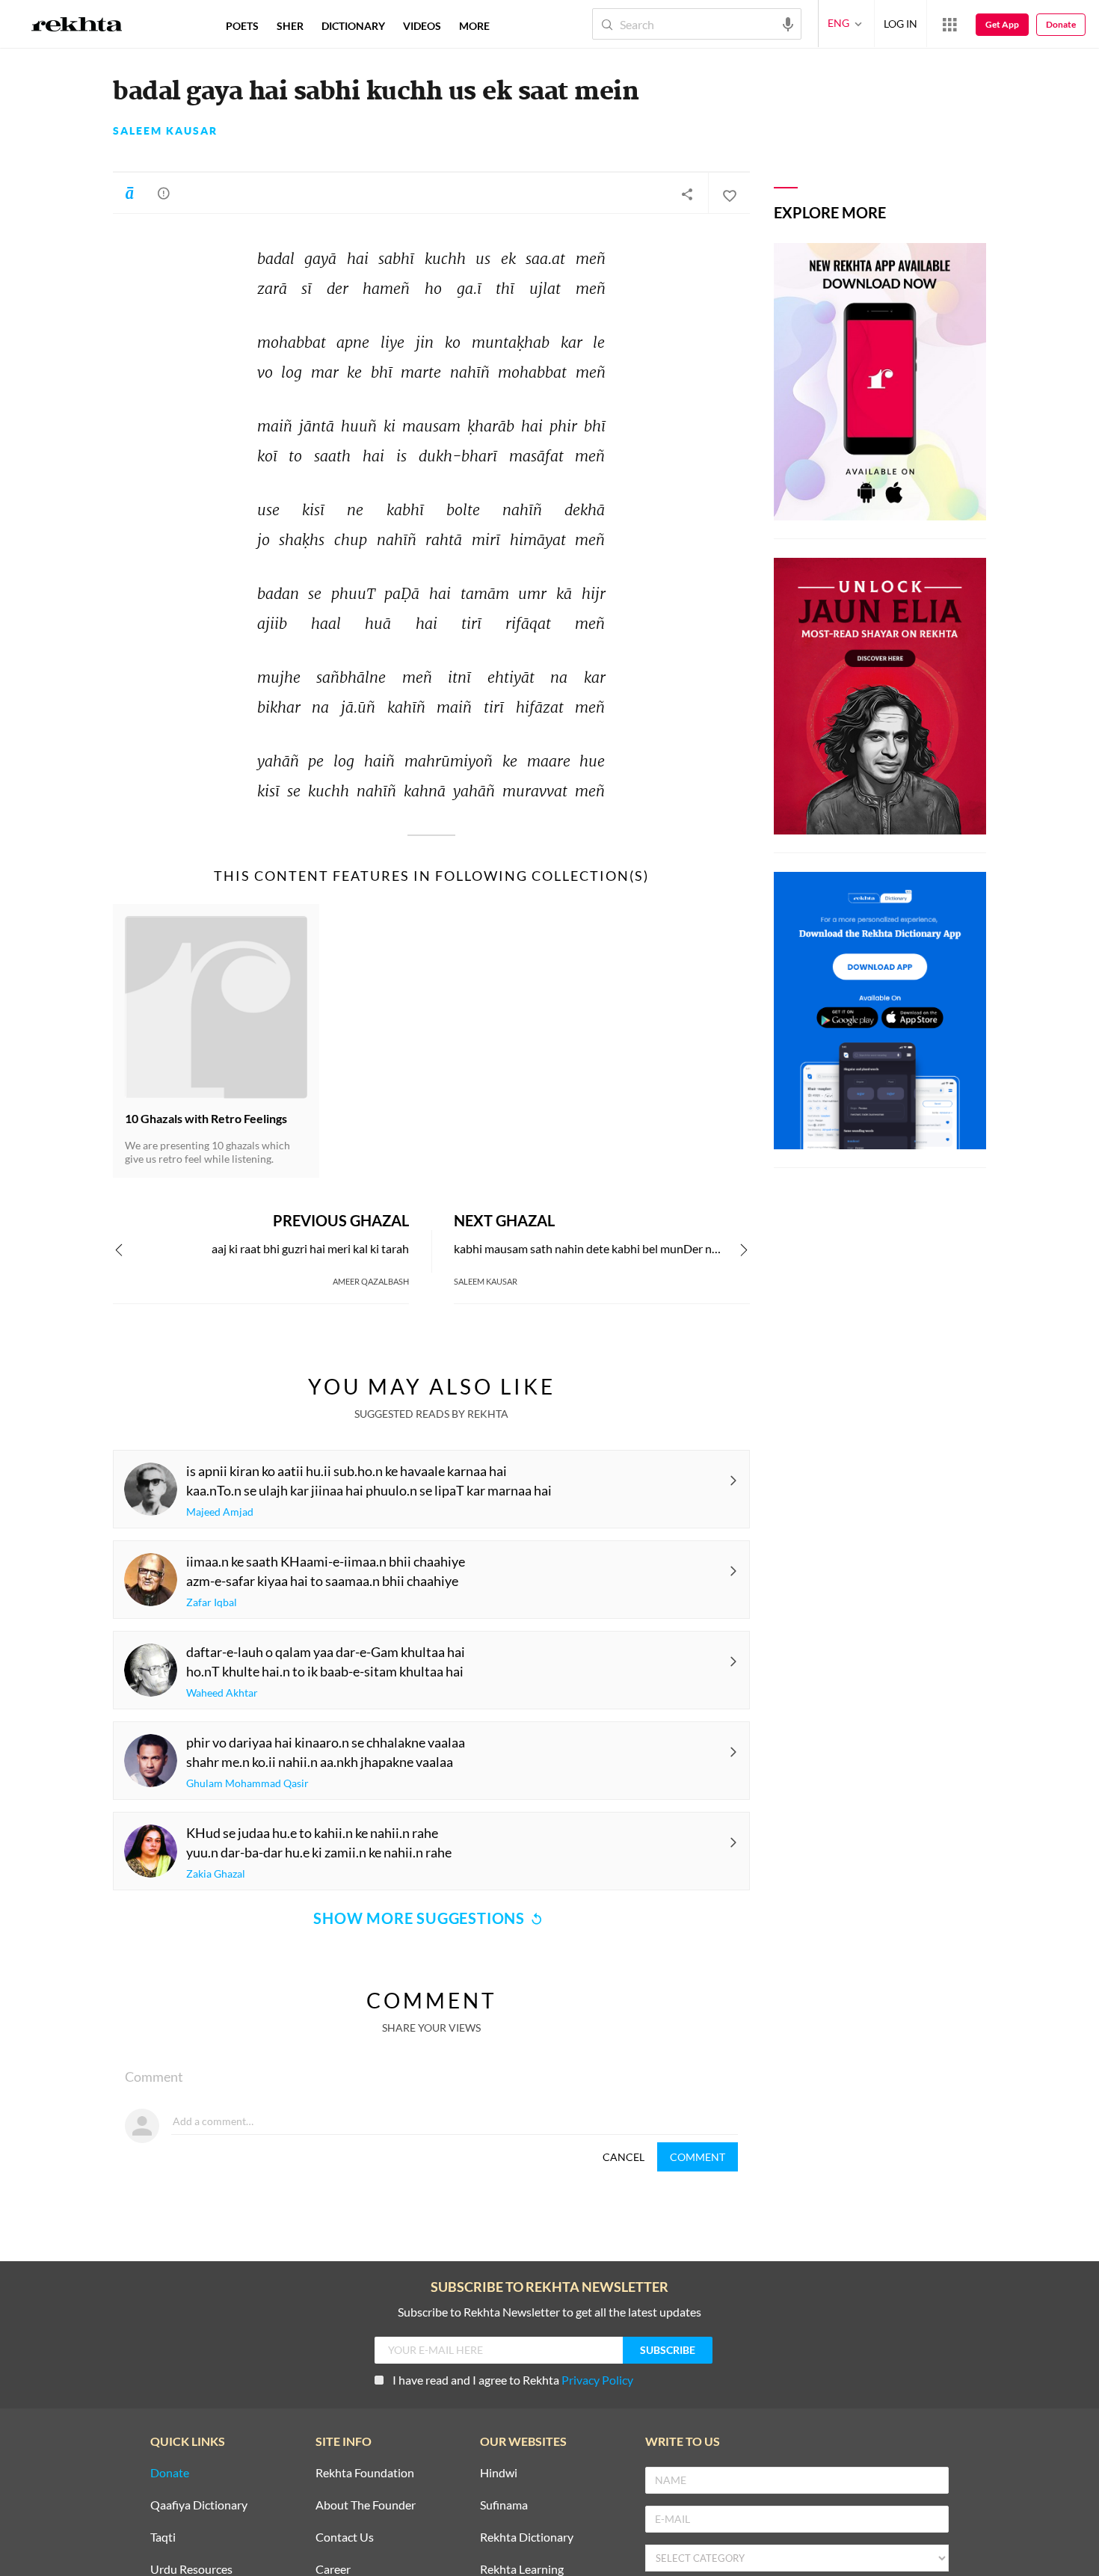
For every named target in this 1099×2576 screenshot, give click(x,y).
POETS (242, 26)
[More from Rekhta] (949, 24)
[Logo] (77, 26)
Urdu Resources (191, 2570)
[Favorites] (729, 194)
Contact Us (345, 2537)
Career (333, 2570)
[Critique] (164, 193)
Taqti (163, 2537)
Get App (1002, 24)
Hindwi (499, 2473)
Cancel (624, 2157)
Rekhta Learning (522, 2570)
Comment (698, 2157)
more (474, 26)
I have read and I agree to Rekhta (513, 2380)
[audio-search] (788, 23)
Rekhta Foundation (365, 2473)
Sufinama (504, 2505)
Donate (1061, 24)
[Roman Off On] (129, 193)
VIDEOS (422, 26)
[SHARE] (687, 194)
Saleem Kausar (165, 131)
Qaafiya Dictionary (199, 2505)
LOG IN (901, 24)
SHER (290, 26)
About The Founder (366, 2505)
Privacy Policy (597, 2380)
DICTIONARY (353, 26)
